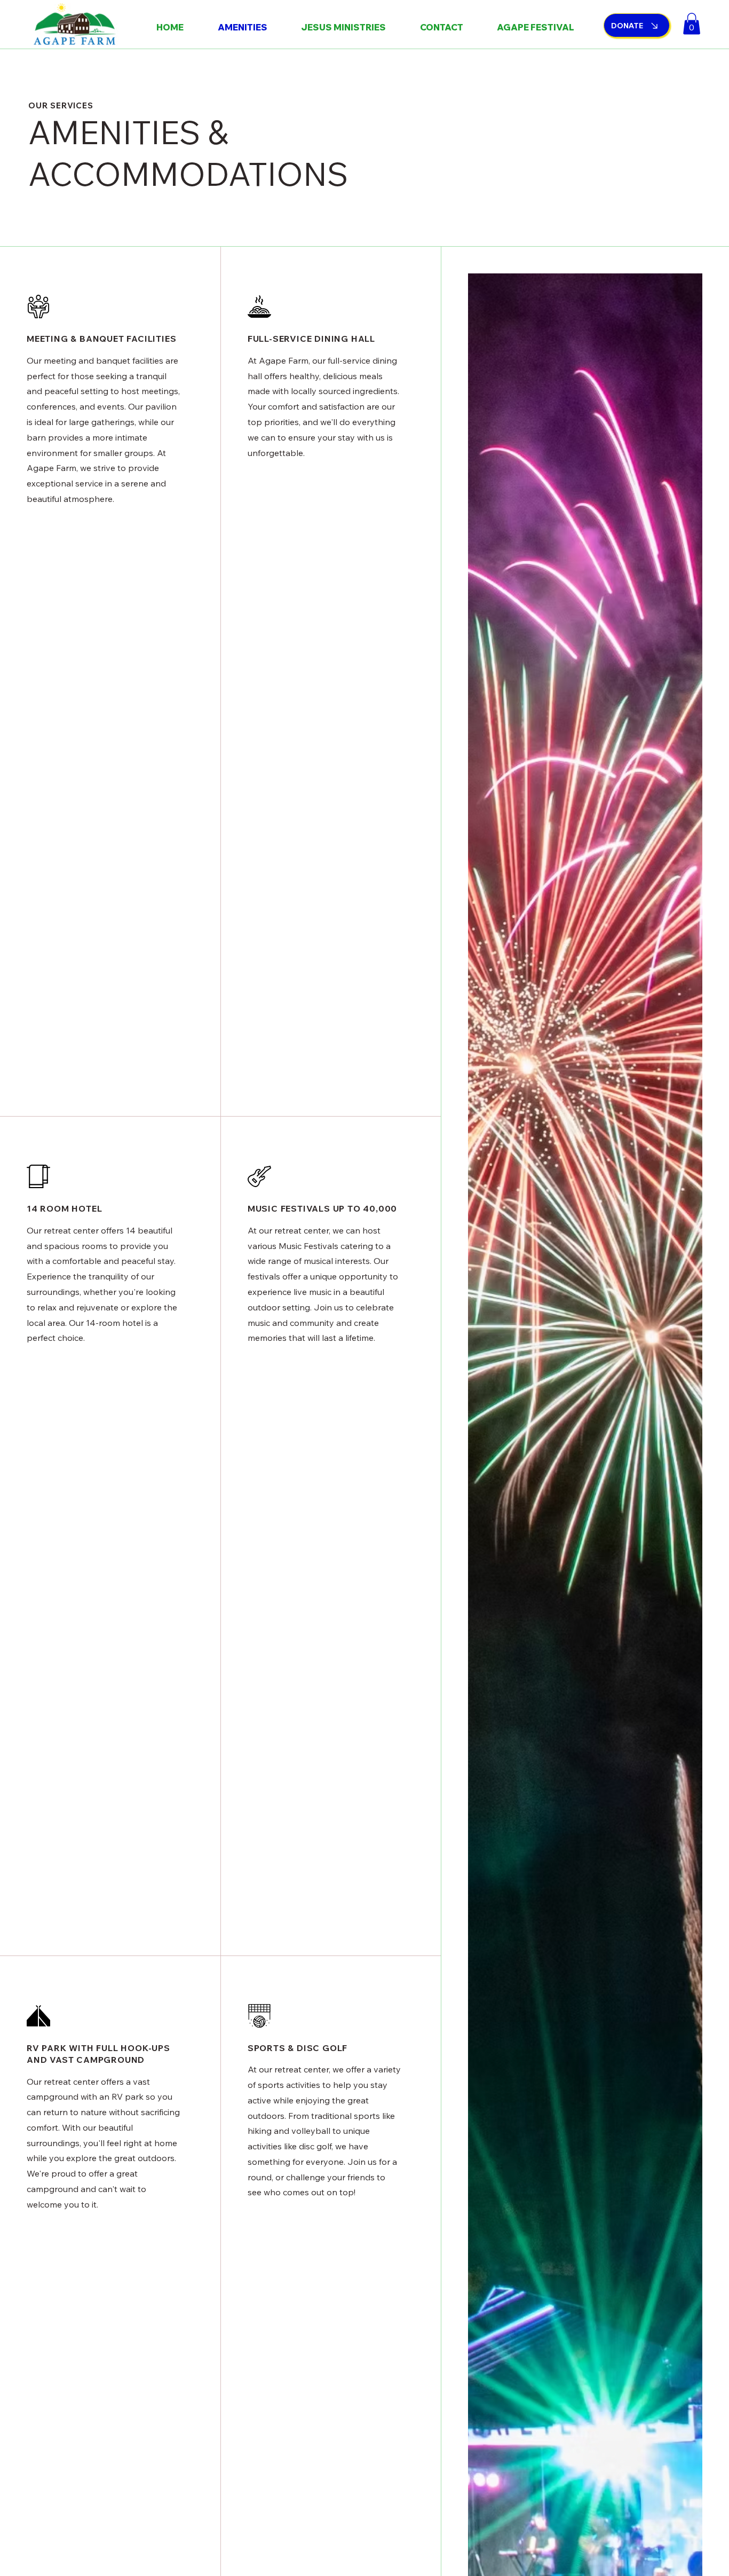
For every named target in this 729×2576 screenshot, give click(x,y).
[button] (692, 24)
